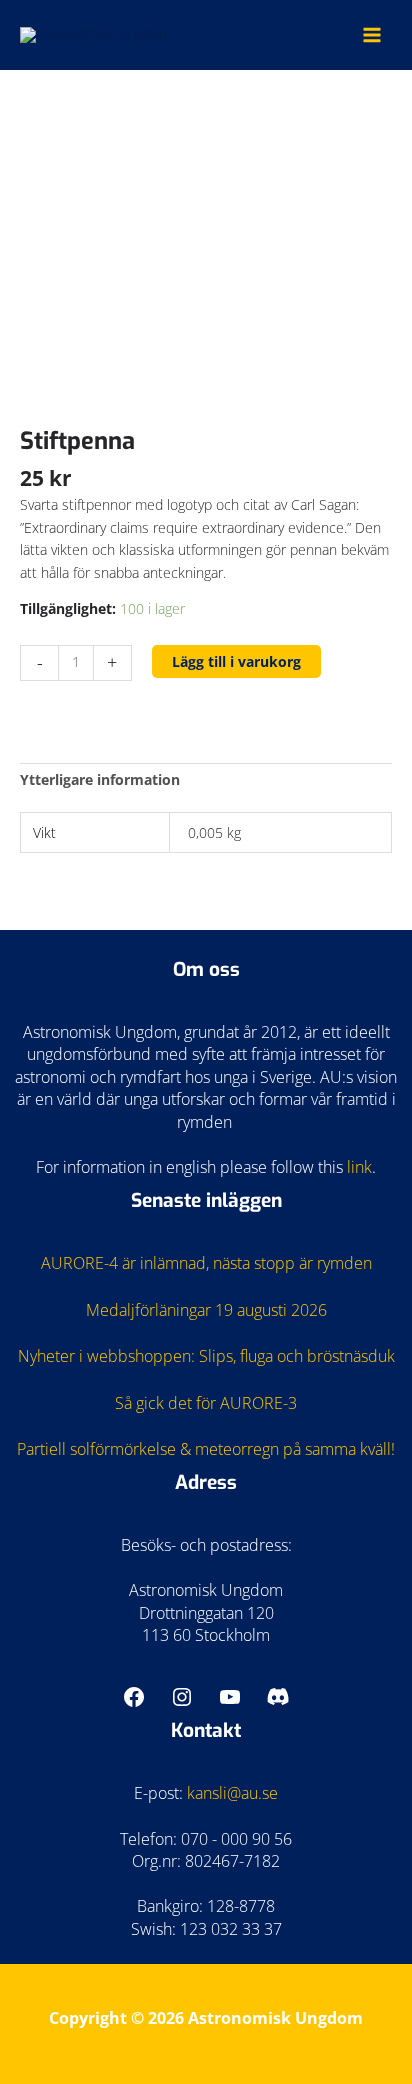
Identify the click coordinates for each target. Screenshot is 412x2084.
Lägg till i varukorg (236, 661)
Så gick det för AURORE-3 (206, 1403)
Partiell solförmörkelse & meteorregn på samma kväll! (206, 1449)
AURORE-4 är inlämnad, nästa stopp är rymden (206, 1263)
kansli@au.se (232, 1793)
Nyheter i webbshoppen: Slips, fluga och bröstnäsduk (206, 1356)
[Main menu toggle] (372, 34)
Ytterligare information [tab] (100, 779)
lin (355, 1167)
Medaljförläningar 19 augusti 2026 (206, 1310)
